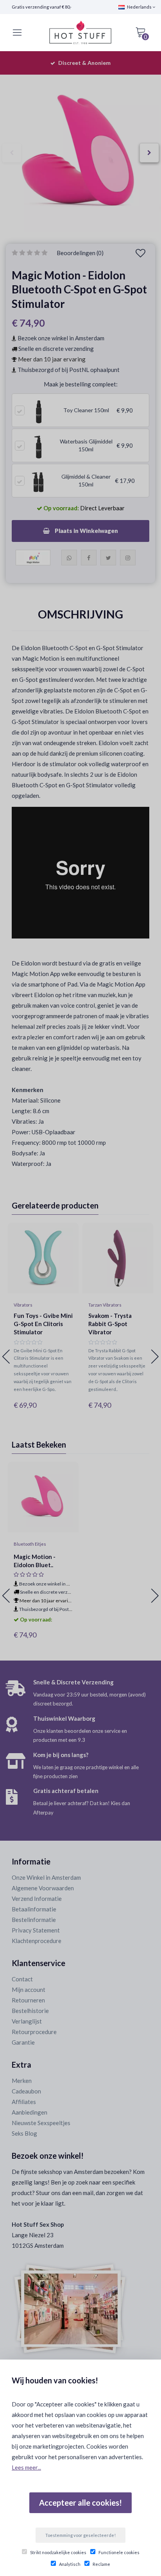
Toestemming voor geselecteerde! (80, 2535)
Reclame (101, 2564)
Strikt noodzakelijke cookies (58, 2552)
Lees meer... (26, 2467)
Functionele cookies (119, 2552)
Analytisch (70, 2564)
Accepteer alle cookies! (80, 2503)
